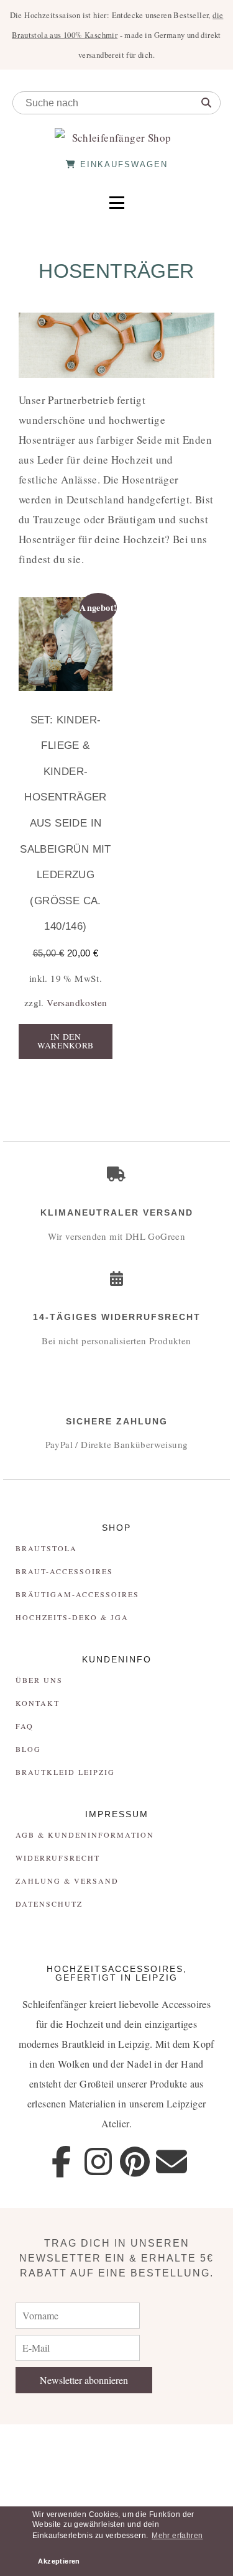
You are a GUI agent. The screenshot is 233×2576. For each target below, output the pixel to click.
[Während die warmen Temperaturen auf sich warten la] (194, 2446)
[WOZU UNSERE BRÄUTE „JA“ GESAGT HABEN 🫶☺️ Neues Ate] (116, 2446)
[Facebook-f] (61, 2161)
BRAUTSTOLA (46, 1548)
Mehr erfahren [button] (177, 2536)
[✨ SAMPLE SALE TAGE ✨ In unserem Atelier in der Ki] (194, 2490)
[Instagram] (98, 2161)
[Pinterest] (135, 2161)
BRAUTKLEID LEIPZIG (65, 1772)
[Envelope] (172, 2161)
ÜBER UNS (39, 1680)
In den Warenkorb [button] (66, 1041)
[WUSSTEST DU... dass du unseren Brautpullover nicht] (39, 2490)
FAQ (25, 1726)
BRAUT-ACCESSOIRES (64, 1571)
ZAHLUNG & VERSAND (67, 1881)
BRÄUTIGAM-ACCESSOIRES (77, 1594)
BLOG (28, 1749)
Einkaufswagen (122, 164)
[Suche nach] (206, 103)
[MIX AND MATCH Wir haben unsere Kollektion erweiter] (39, 2446)
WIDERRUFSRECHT (58, 1858)
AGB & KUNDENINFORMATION (85, 1835)
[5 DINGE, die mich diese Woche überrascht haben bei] (116, 2490)
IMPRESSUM (117, 1814)
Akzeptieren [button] (59, 2561)
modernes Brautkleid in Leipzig (84, 2044)
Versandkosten (77, 1002)
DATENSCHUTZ (49, 1904)
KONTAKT (38, 1703)
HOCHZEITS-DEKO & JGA (72, 1617)
